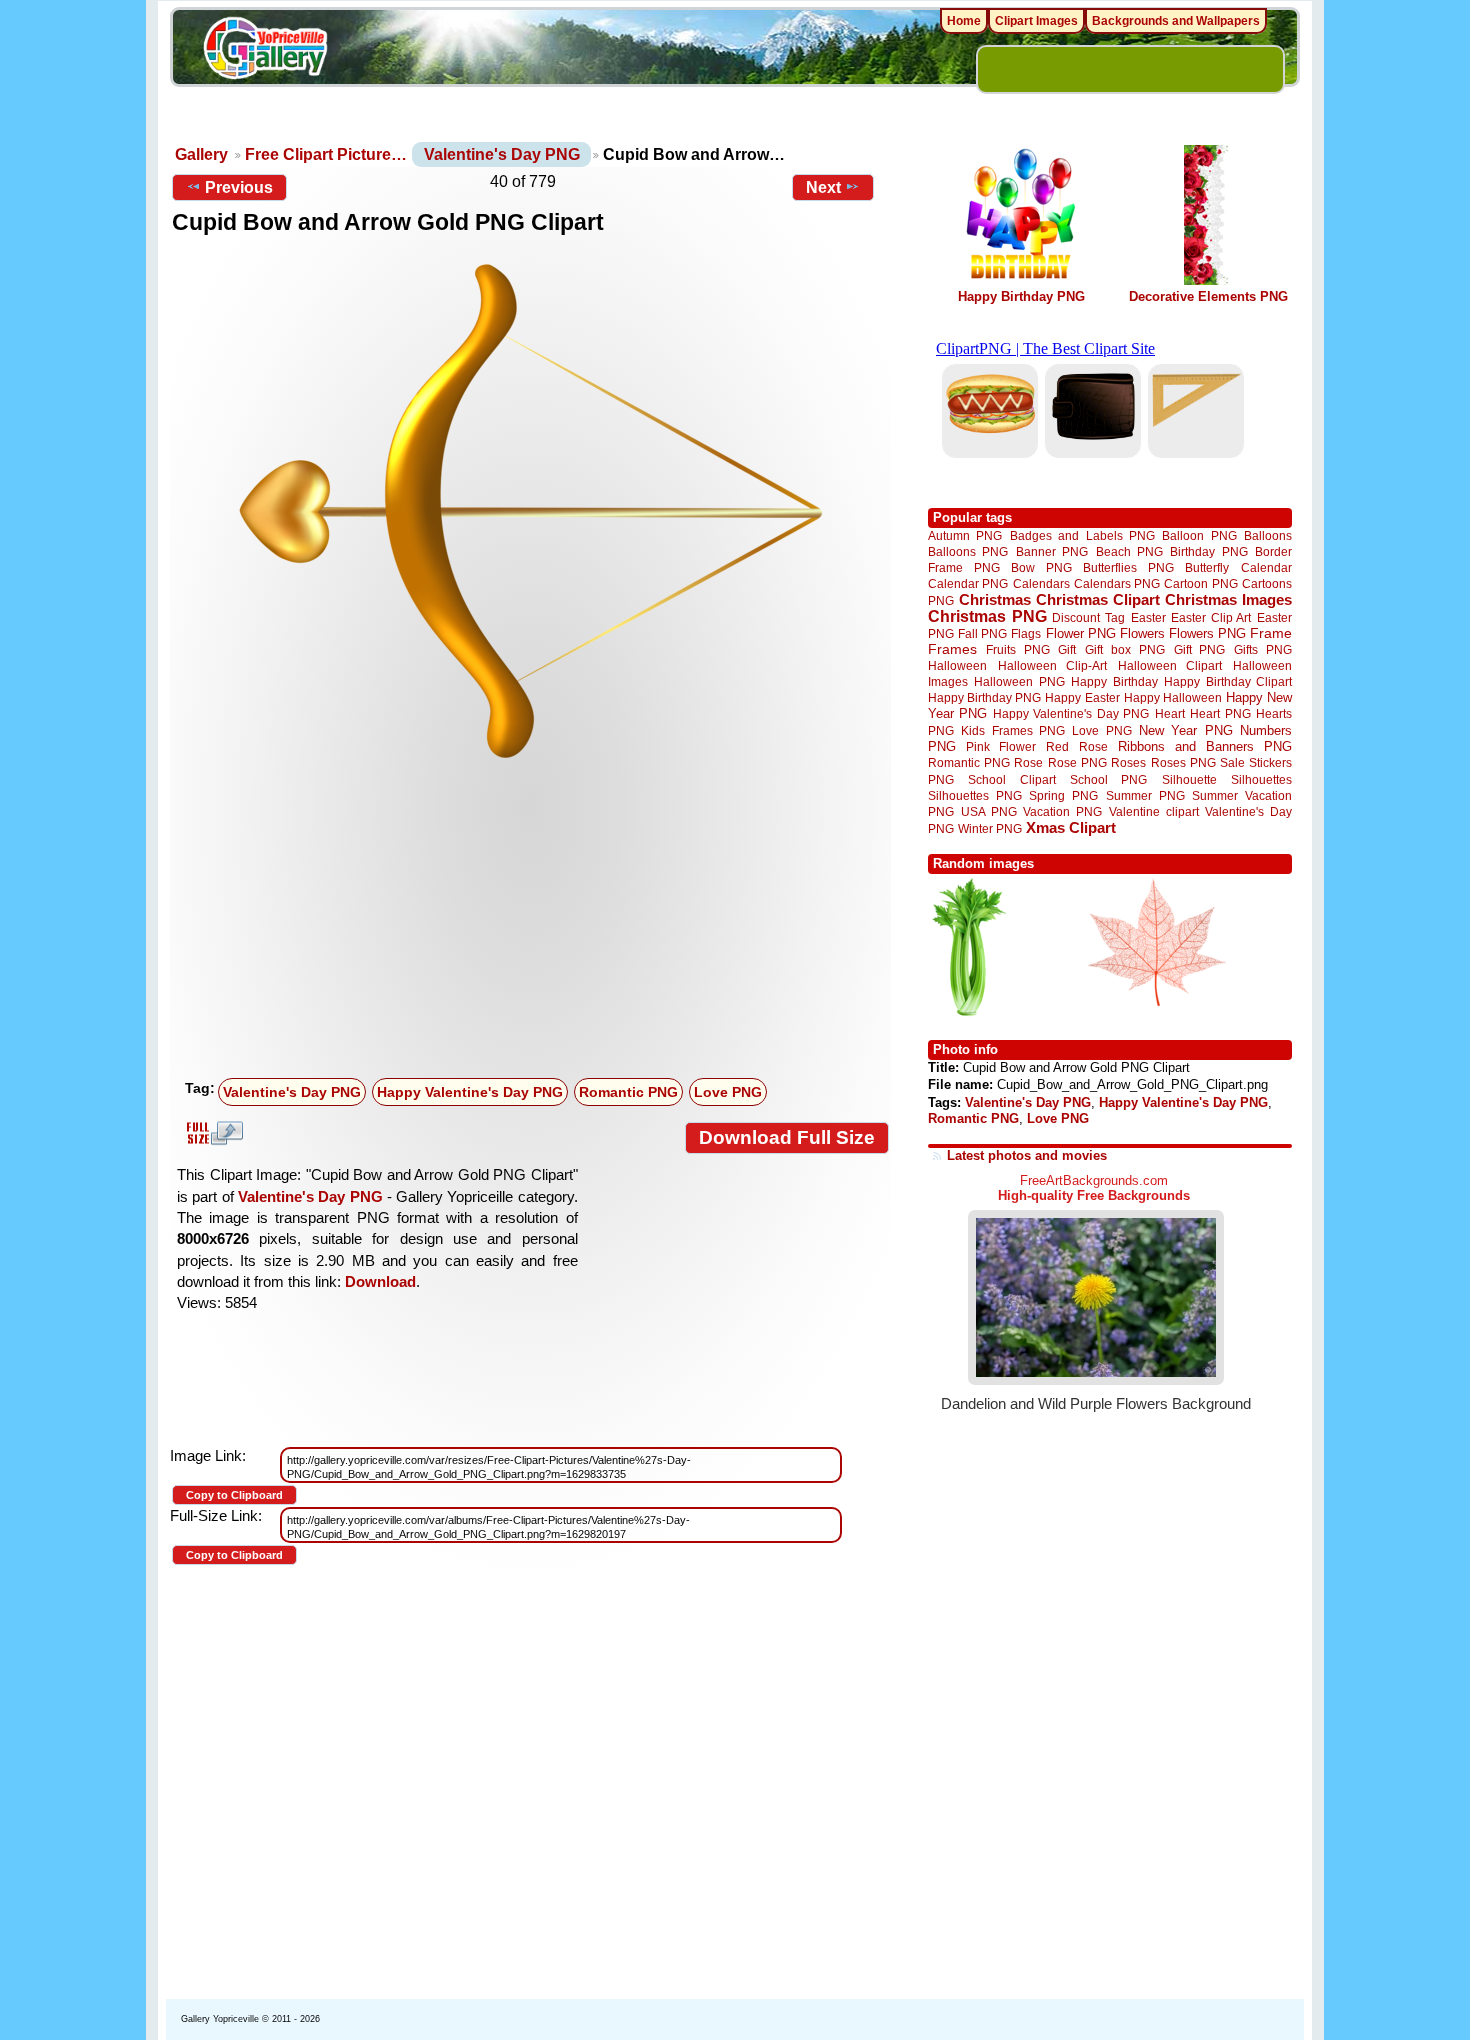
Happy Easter (1082, 697)
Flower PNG (1081, 633)
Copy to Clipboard (234, 1495)
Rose (1028, 763)
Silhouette (1189, 779)
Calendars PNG (1117, 583)
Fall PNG (982, 633)
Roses (1128, 763)
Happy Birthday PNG (1021, 296)
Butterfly (1207, 567)
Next (823, 187)
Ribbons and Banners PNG (1205, 746)
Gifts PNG (1263, 649)
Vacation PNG (1062, 811)
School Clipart (1011, 779)
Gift (1067, 649)
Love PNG (728, 1092)
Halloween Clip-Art (1053, 665)
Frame (1271, 633)
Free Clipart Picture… (326, 154)
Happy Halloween (1173, 697)
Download (380, 1281)
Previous (239, 187)
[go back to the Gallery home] (265, 51)
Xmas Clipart (1071, 827)
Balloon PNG (1199, 535)
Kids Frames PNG (1013, 730)
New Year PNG (1186, 730)
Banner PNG (1052, 551)
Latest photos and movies (1027, 1155)
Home (964, 21)
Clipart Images (1036, 21)
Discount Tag (1088, 617)
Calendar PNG (968, 583)
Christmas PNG (987, 616)
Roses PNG (1183, 763)
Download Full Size (787, 1137)
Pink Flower (1001, 746)
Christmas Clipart (1098, 599)
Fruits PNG (1018, 649)
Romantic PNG (628, 1092)
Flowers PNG (1207, 633)
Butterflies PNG (1128, 567)
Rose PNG (1077, 763)
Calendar (1266, 567)
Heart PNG (1220, 713)
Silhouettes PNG (975, 795)
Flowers (1142, 633)
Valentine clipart (1154, 811)
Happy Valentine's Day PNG (470, 1092)
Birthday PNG (1208, 551)
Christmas (995, 599)
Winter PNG (990, 828)
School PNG (1108, 779)
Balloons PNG (968, 551)
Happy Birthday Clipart (1228, 681)
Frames (952, 649)
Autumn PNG (965, 535)
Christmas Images (1228, 599)
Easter (1148, 617)
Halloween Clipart (1170, 665)
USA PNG (989, 811)
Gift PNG (1200, 649)
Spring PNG (1063, 795)
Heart (1170, 713)
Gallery (201, 154)
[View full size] (530, 511)
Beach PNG (1129, 551)
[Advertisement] (535, 921)
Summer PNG (1145, 795)
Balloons (1268, 535)
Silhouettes (1261, 779)
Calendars (1041, 583)
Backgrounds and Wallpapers (1176, 21)
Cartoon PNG (1200, 583)
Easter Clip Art (1211, 617)
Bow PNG (1041, 567)
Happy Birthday (1114, 681)
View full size (212, 1133)
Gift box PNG (1125, 649)
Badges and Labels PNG (1082, 535)
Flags (1026, 633)
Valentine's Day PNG (502, 154)
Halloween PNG (1019, 681)
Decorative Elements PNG (1208, 296)
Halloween (957, 665)
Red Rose (1076, 746)
